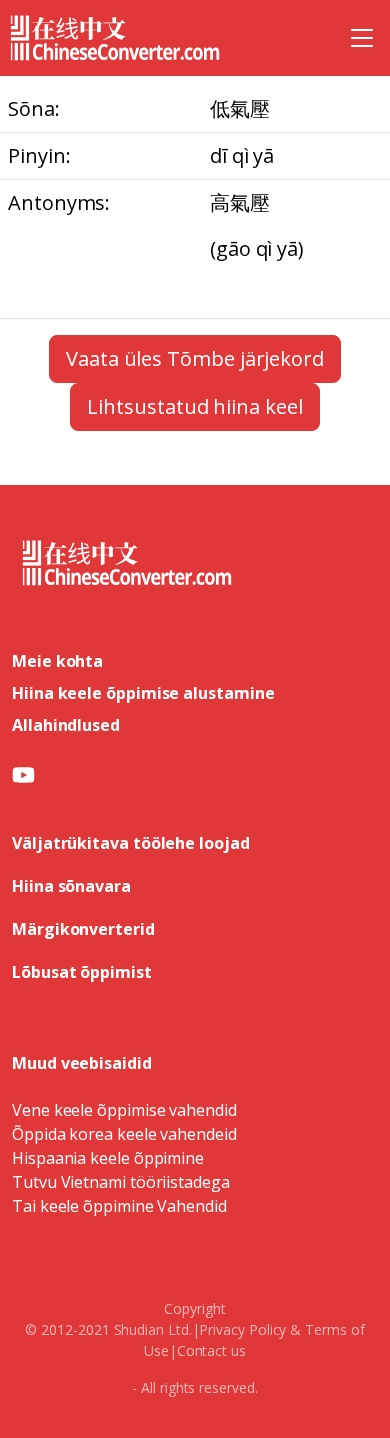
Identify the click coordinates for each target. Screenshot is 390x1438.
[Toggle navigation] (362, 38)
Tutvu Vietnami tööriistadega (121, 1182)
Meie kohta (57, 661)
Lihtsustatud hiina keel (194, 406)
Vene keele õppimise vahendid (124, 1110)
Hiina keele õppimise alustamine (143, 693)
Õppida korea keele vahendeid (124, 1134)
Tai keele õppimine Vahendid (119, 1206)
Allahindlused (66, 725)
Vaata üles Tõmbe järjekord (195, 358)
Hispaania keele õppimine (108, 1158)
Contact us (211, 1350)
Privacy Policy (242, 1329)
